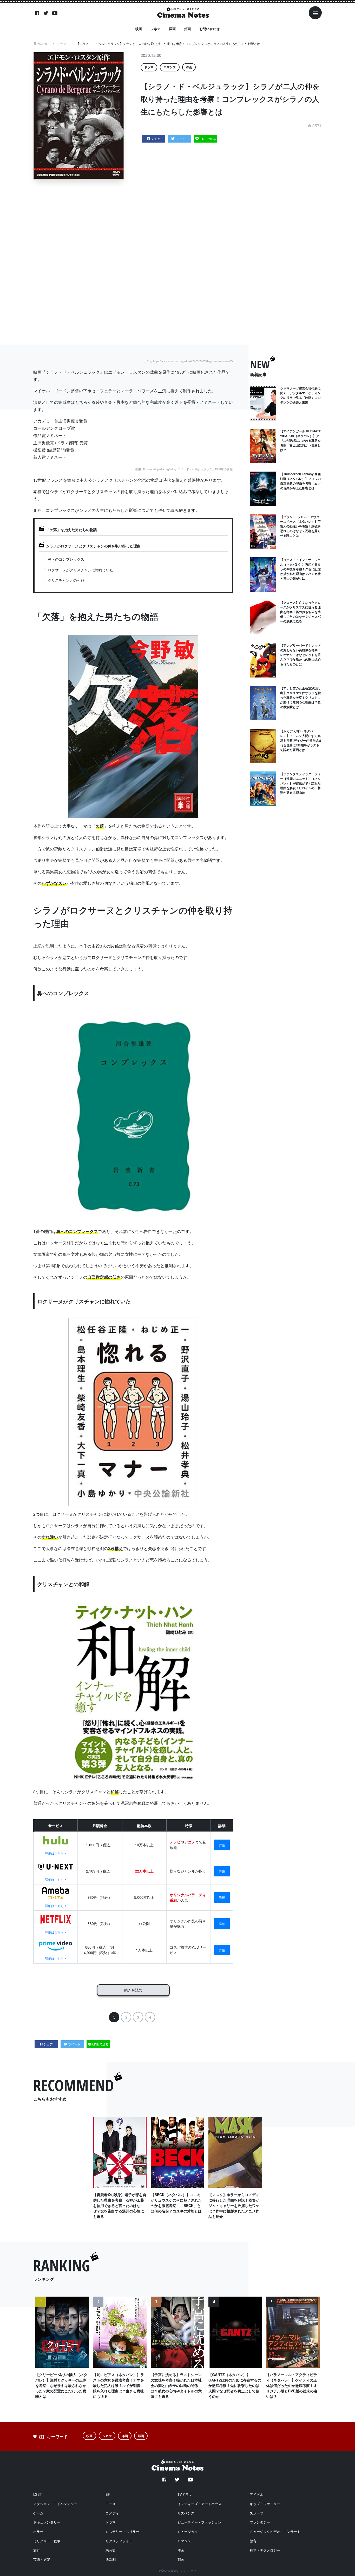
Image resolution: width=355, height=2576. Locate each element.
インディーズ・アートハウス (199, 2504)
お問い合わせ (209, 29)
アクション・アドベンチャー (55, 2504)
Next (314, 2355)
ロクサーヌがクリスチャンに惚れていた (81, 570)
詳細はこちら (54, 1853)
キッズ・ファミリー (265, 2504)
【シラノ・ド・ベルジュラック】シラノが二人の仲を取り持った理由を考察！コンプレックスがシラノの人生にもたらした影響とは (168, 43)
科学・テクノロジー (265, 2550)
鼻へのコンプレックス (66, 559)
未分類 (111, 2550)
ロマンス (170, 67)
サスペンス (186, 2513)
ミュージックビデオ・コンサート (275, 2531)
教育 (253, 2541)
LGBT (38, 2494)
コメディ (112, 2513)
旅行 (37, 2550)
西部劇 (111, 2559)
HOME (42, 43)
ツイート (182, 139)
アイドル (257, 2494)
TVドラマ (185, 2494)
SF (108, 2494)
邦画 (187, 29)
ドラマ (62, 43)
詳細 (222, 1845)
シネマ (156, 29)
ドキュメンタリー (47, 2522)
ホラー (38, 2531)
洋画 (172, 29)
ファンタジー (260, 2522)
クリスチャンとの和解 (66, 580)
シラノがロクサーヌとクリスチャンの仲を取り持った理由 (93, 546)
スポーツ (257, 2513)
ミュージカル (188, 2531)
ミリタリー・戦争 (47, 2541)
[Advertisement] (181, 262)
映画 (139, 29)
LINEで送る (208, 139)
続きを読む (133, 1990)
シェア (155, 139)
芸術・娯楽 (42, 2559)
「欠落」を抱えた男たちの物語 (71, 529)
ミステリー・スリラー (122, 2531)
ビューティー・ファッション (199, 2522)
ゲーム (38, 2513)
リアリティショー (119, 2541)
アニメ (111, 2504)
